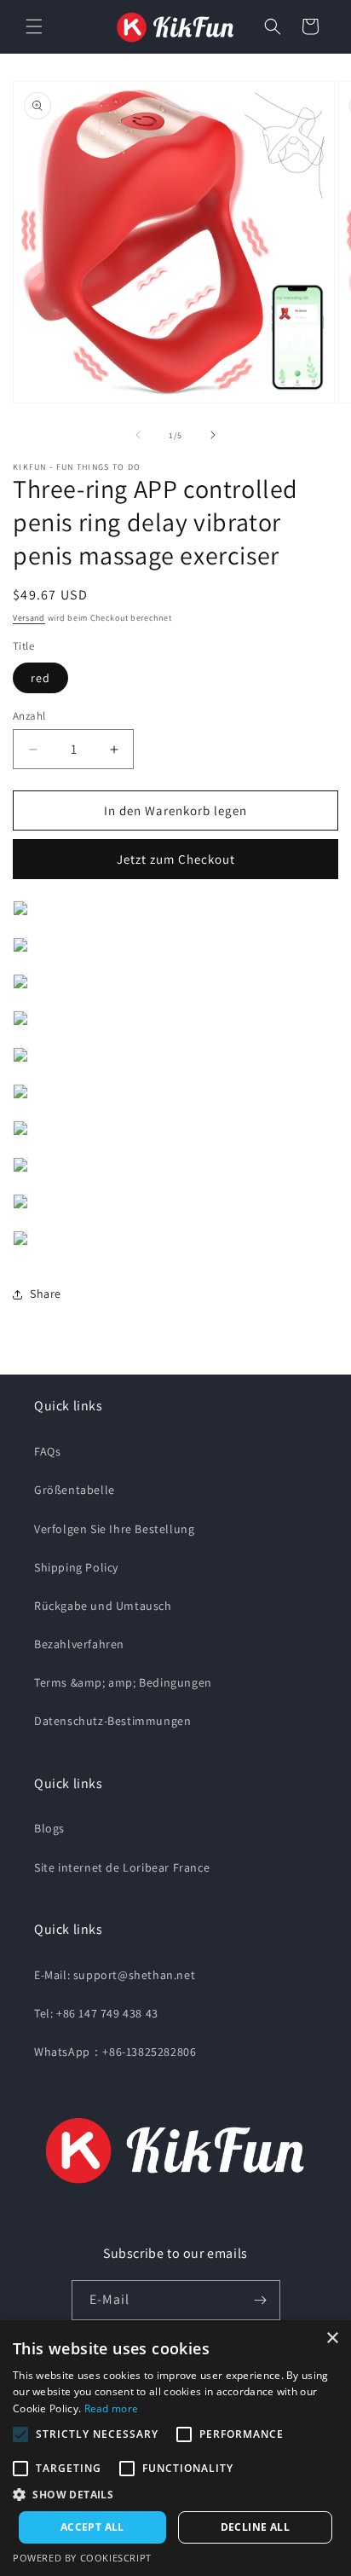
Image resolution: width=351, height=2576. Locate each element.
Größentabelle (75, 1490)
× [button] (332, 2339)
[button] (34, 26)
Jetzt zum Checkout (176, 859)
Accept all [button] (92, 2527)
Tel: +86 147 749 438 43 (96, 2013)
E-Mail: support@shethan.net (115, 1975)
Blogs (49, 1828)
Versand (29, 618)
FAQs (47, 1451)
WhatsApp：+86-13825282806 (115, 2052)
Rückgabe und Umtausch (103, 1606)
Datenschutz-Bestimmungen (112, 1721)
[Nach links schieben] (138, 435)
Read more (112, 2408)
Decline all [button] (255, 2527)
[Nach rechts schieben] (213, 435)
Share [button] (46, 1294)
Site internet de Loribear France (122, 1867)
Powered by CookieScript (82, 2558)
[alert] (175, 2448)
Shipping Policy (76, 1567)
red (40, 678)
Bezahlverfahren (79, 1644)
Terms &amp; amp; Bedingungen (123, 1682)
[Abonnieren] (261, 2300)
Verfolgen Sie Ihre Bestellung (114, 1529)
